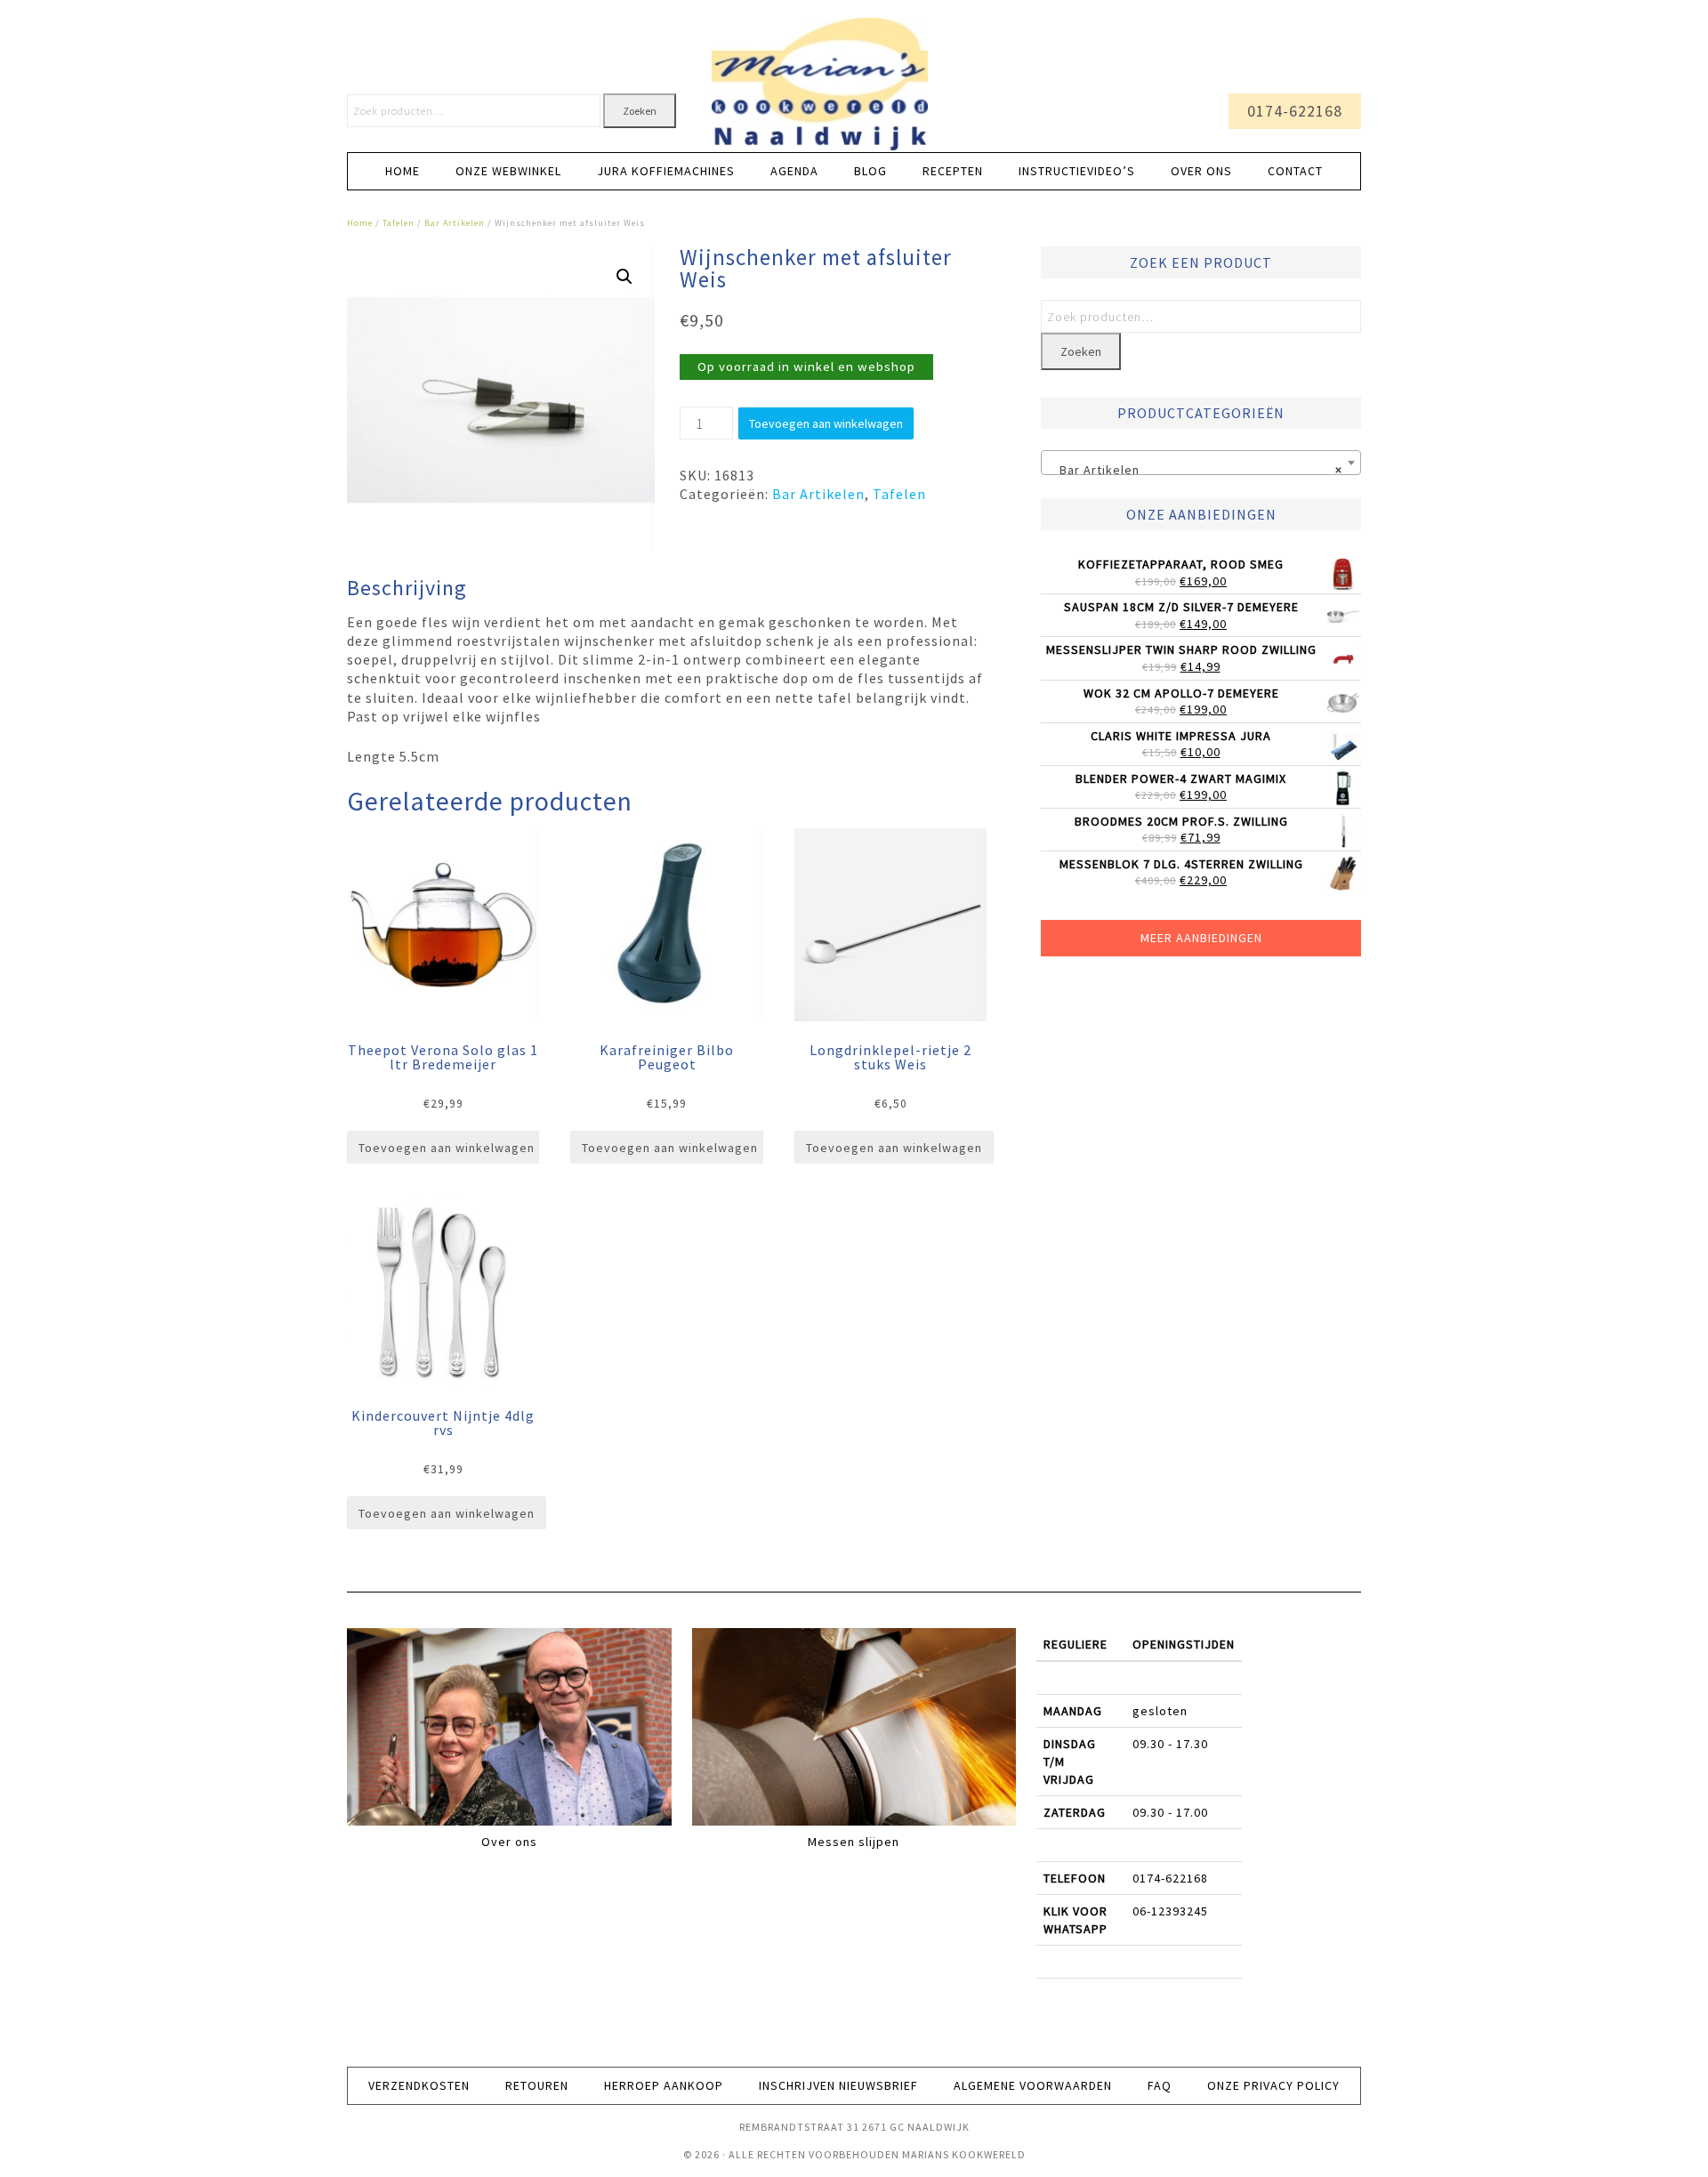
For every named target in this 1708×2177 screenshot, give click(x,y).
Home (360, 223)
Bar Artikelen (455, 223)
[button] (624, 277)
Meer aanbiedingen (1201, 938)
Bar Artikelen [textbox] (1196, 470)
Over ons (509, 1842)
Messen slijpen (854, 1842)
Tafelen (399, 223)
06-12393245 (1170, 1911)
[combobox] (1201, 463)
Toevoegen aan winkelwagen (826, 423)
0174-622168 (1295, 111)
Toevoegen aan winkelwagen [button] (447, 1148)
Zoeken (640, 111)
